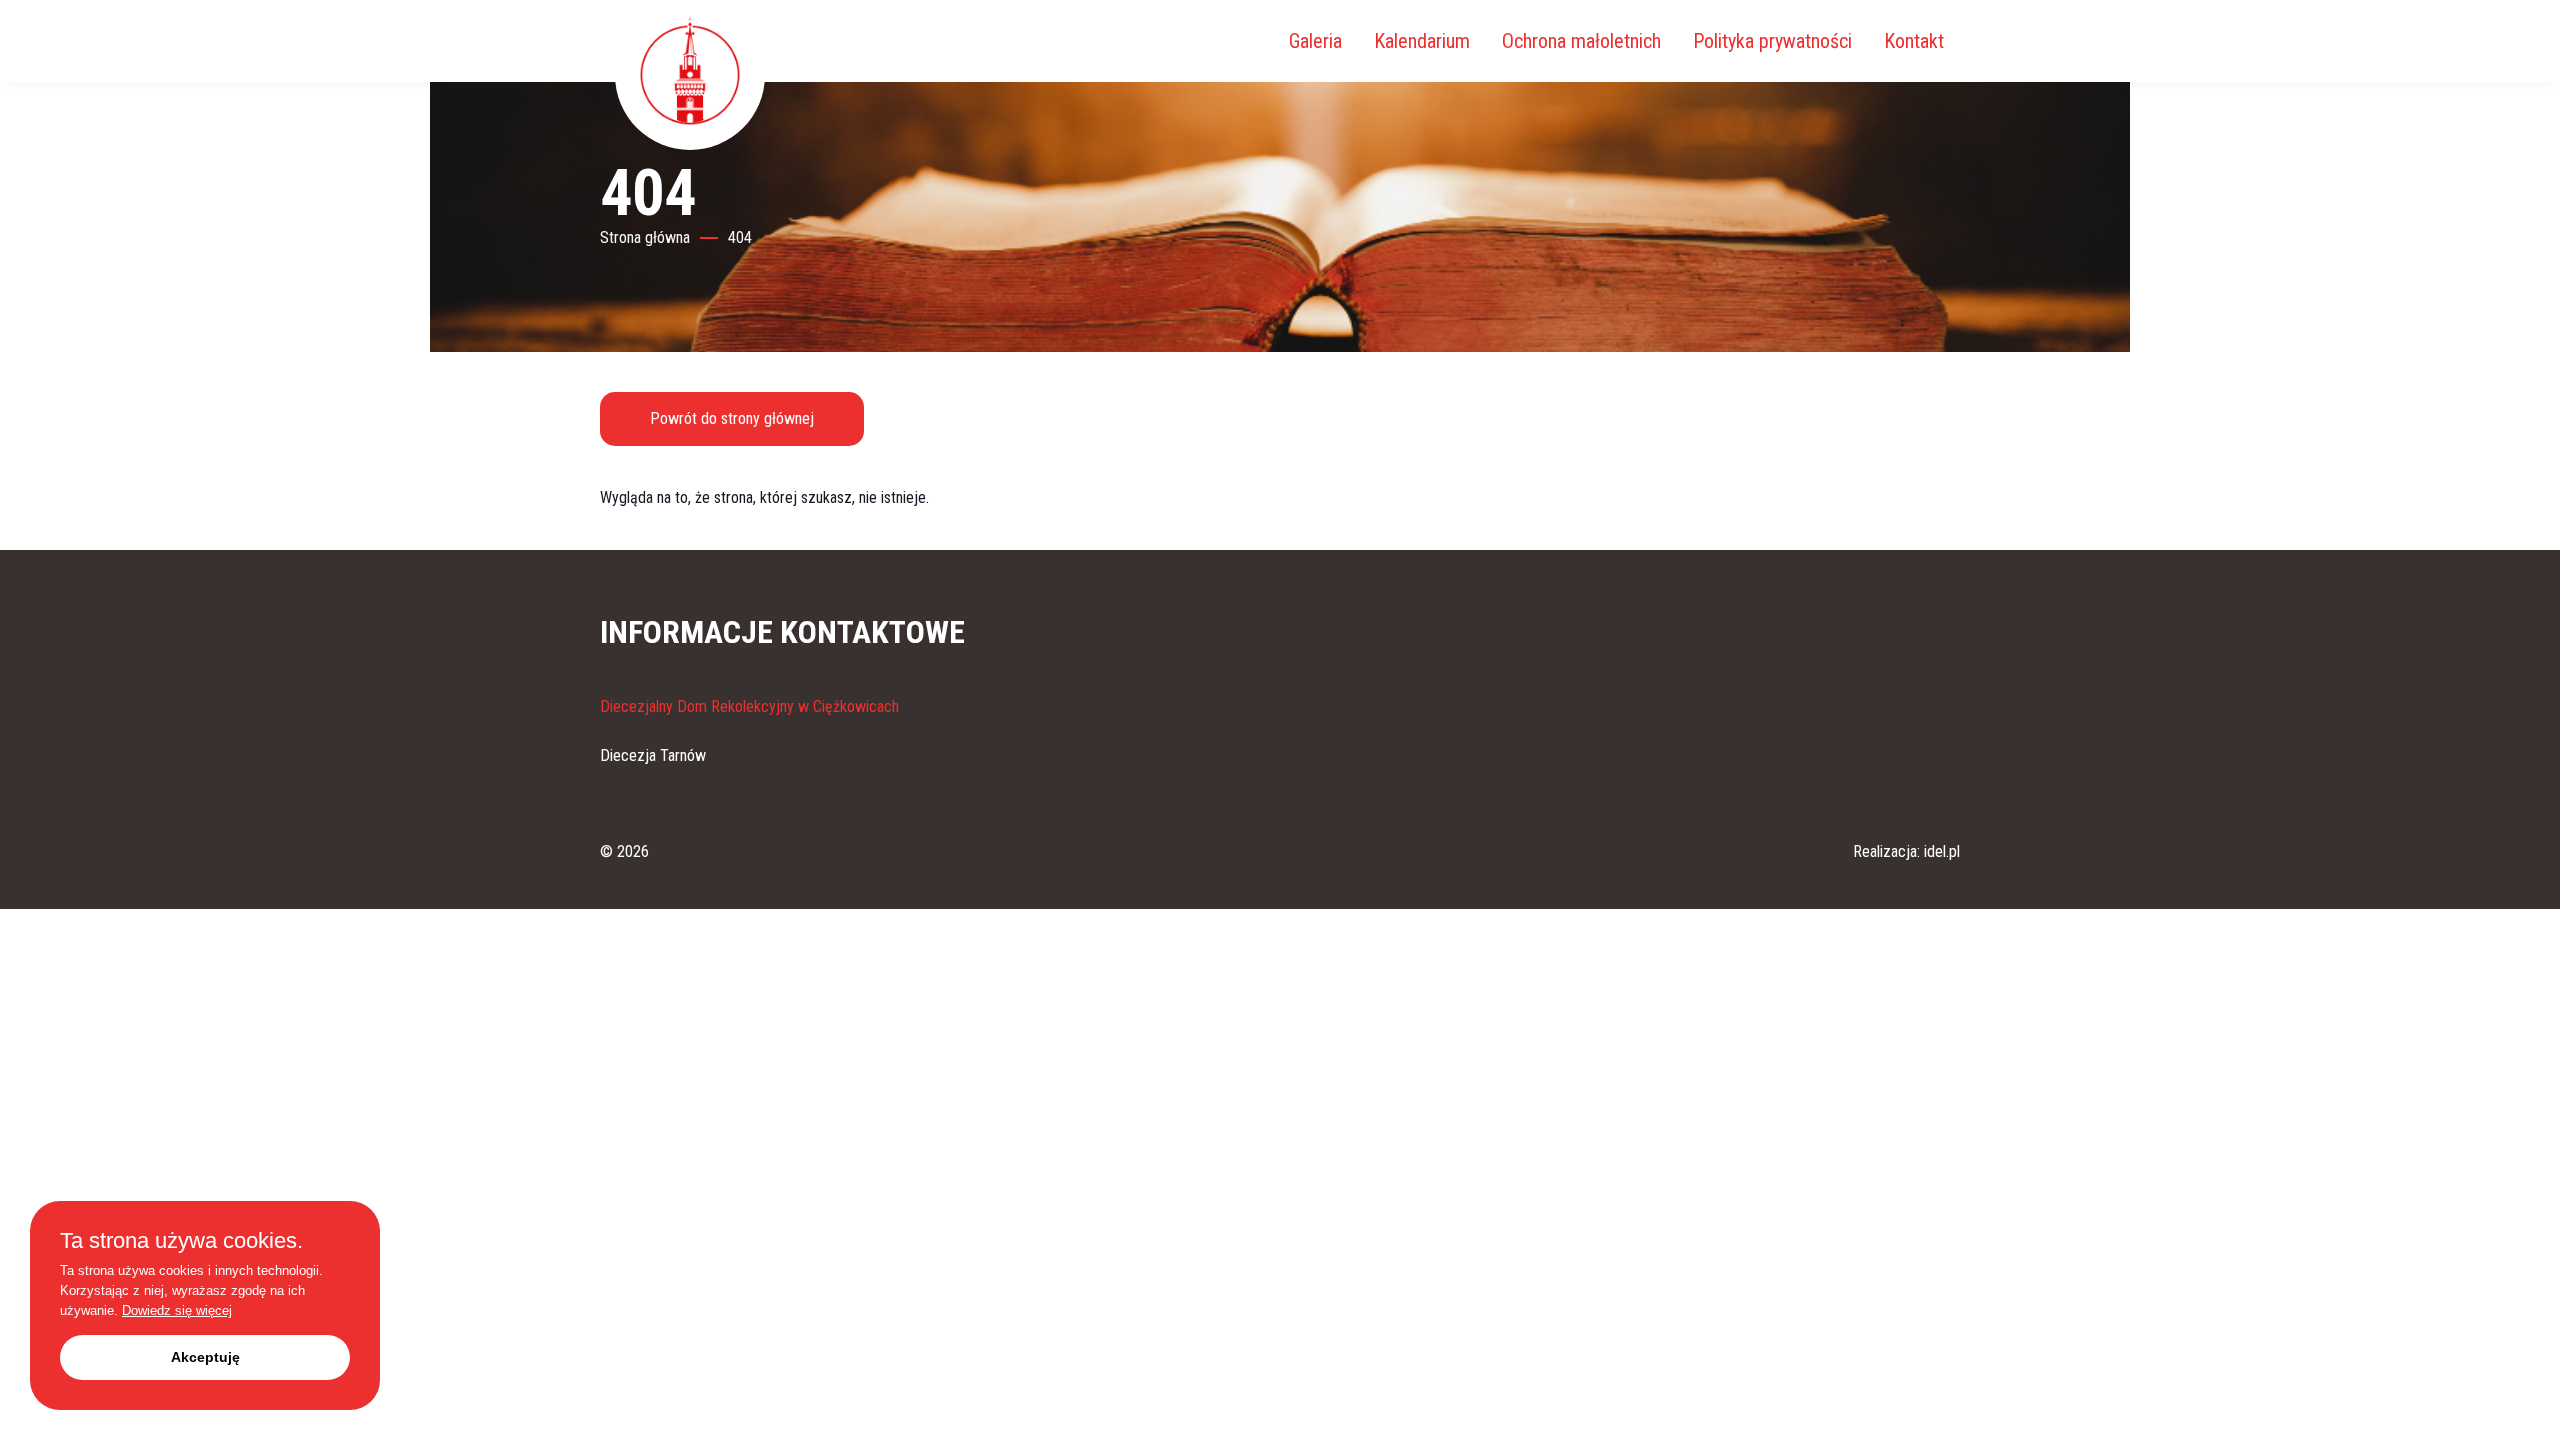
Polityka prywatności (1772, 41)
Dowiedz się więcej (177, 1310)
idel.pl (1942, 851)
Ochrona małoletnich (1581, 41)
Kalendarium (1422, 41)
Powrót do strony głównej (732, 418)
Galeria (1315, 41)
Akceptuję (205, 1357)
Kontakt (1914, 41)
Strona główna (645, 237)
